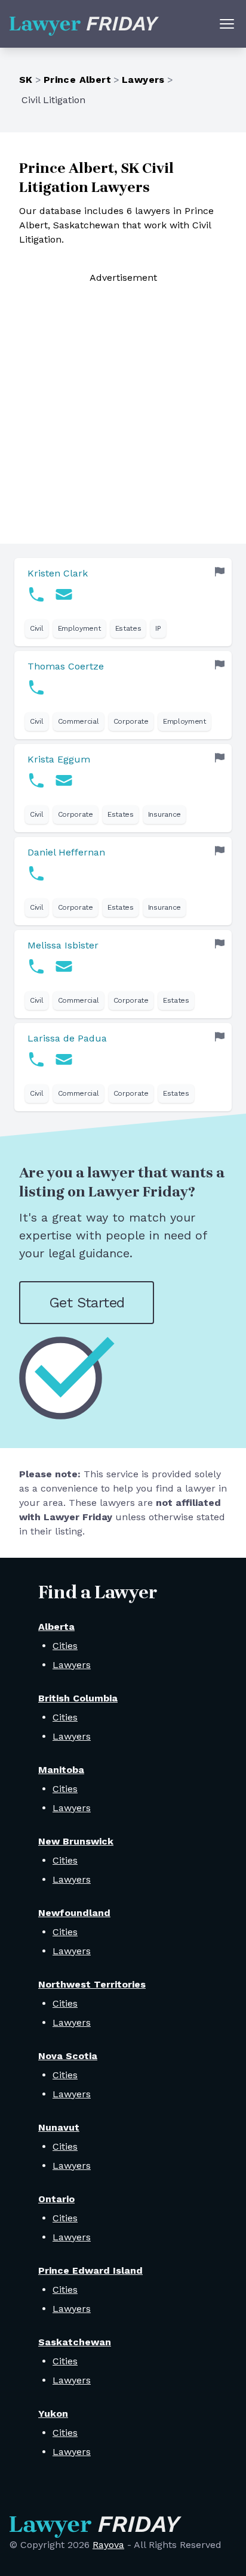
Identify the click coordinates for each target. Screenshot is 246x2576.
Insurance (164, 814)
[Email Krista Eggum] (64, 780)
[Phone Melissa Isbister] (36, 966)
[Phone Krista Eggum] (36, 780)
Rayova (108, 2545)
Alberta (56, 1627)
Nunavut (59, 2127)
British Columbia (78, 1698)
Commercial (79, 721)
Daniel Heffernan (66, 852)
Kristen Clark (58, 573)
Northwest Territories (92, 1984)
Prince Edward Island (90, 2270)
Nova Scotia (68, 2056)
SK (26, 80)
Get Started (87, 1303)
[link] (123, 602)
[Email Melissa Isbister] (64, 966)
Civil (37, 628)
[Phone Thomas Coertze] (36, 687)
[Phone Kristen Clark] (36, 594)
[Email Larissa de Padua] (64, 1059)
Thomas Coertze (66, 666)
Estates (128, 628)
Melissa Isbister (63, 945)
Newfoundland (74, 1913)
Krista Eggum (59, 759)
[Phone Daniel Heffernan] (36, 873)
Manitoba (61, 1770)
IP (158, 628)
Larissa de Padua (67, 1038)
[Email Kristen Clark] (64, 594)
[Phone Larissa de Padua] (36, 1059)
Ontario (56, 2199)
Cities (65, 1646)
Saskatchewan (75, 2342)
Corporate (131, 721)
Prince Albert (77, 80)
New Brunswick (76, 1841)
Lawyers (143, 80)
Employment (79, 628)
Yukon (53, 2414)
